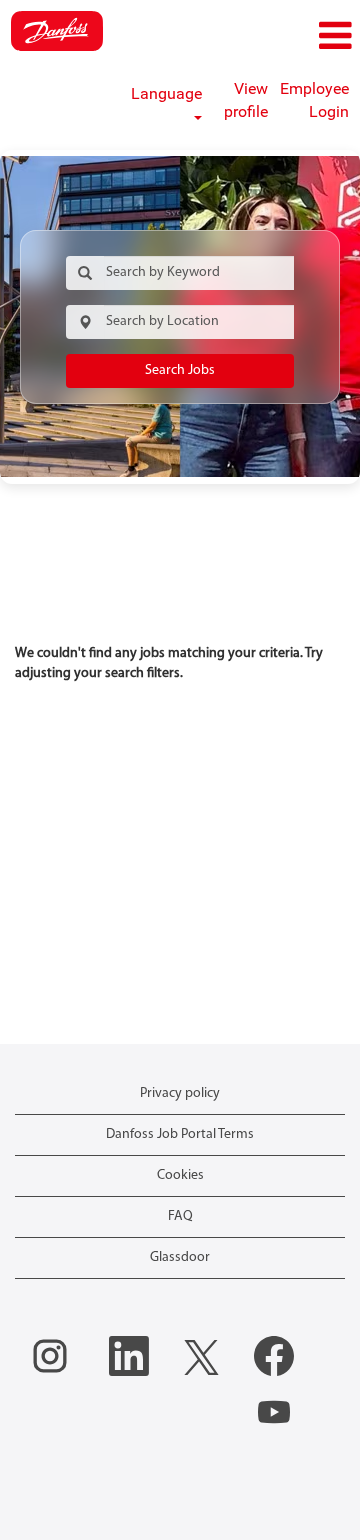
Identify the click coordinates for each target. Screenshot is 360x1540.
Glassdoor (180, 1257)
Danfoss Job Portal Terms (180, 1134)
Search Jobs (180, 370)
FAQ (180, 1216)
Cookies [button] (180, 1175)
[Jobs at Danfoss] (57, 31)
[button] (300, 36)
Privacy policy (180, 1093)
